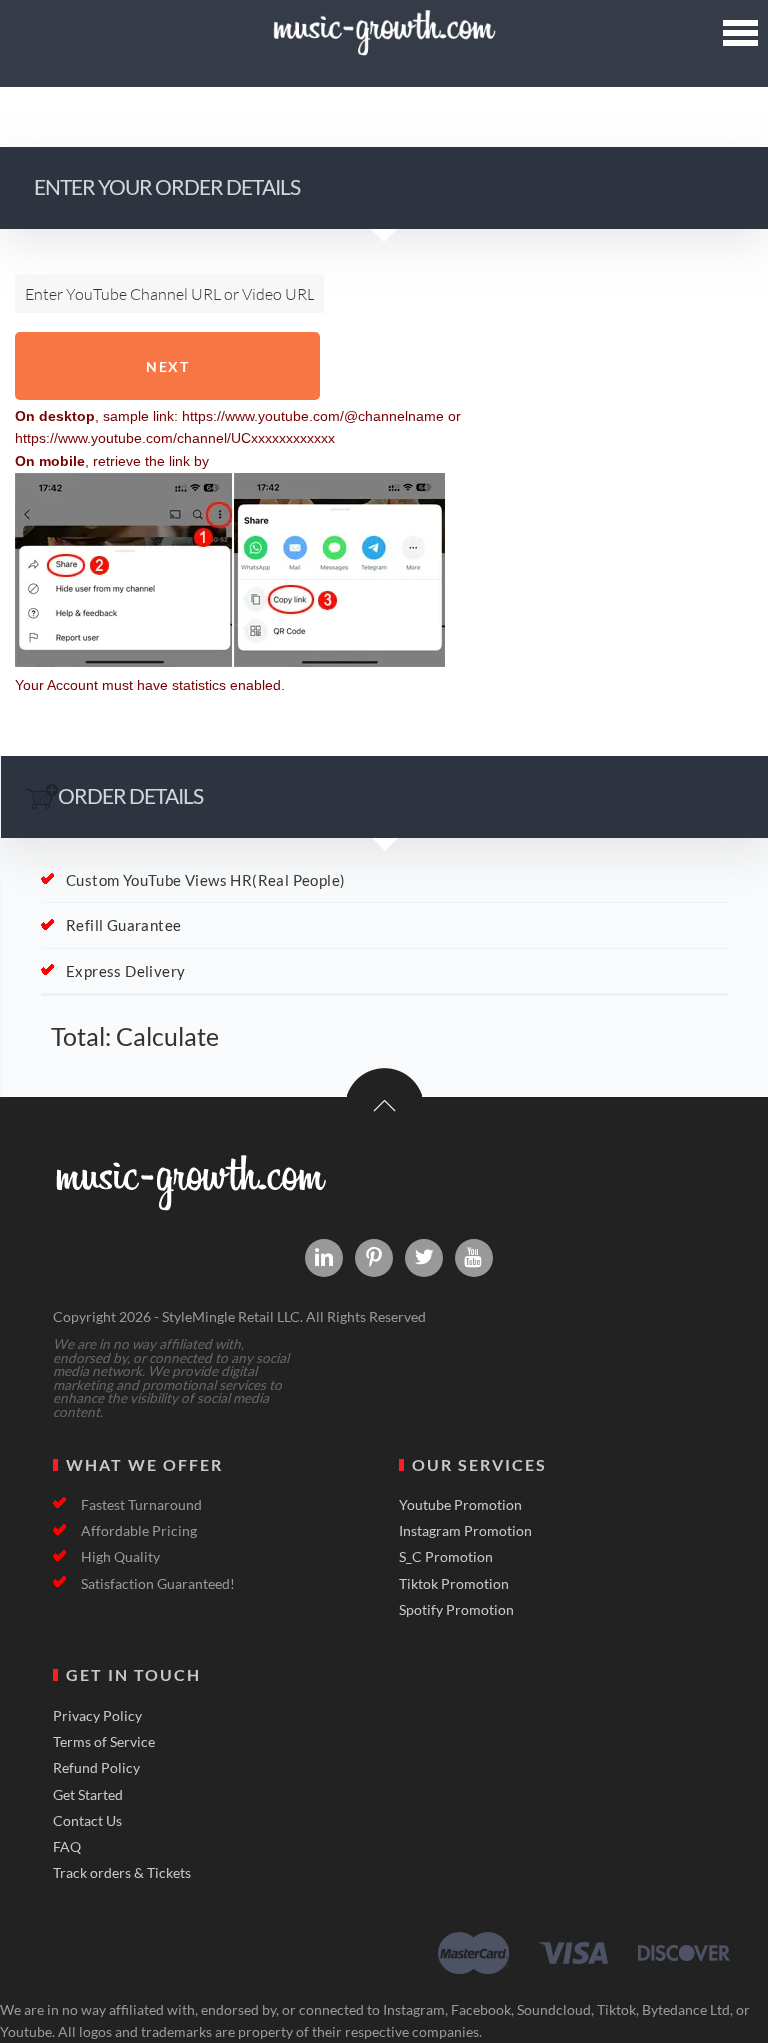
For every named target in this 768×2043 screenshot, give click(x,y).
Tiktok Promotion (454, 1584)
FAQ (67, 1847)
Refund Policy (96, 1768)
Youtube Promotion (460, 1505)
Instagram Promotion (465, 1531)
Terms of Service (104, 1742)
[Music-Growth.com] (383, 47)
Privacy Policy (97, 1716)
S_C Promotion (446, 1557)
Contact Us (87, 1821)
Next (167, 366)
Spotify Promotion (456, 1610)
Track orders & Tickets (122, 1873)
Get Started (88, 1795)
